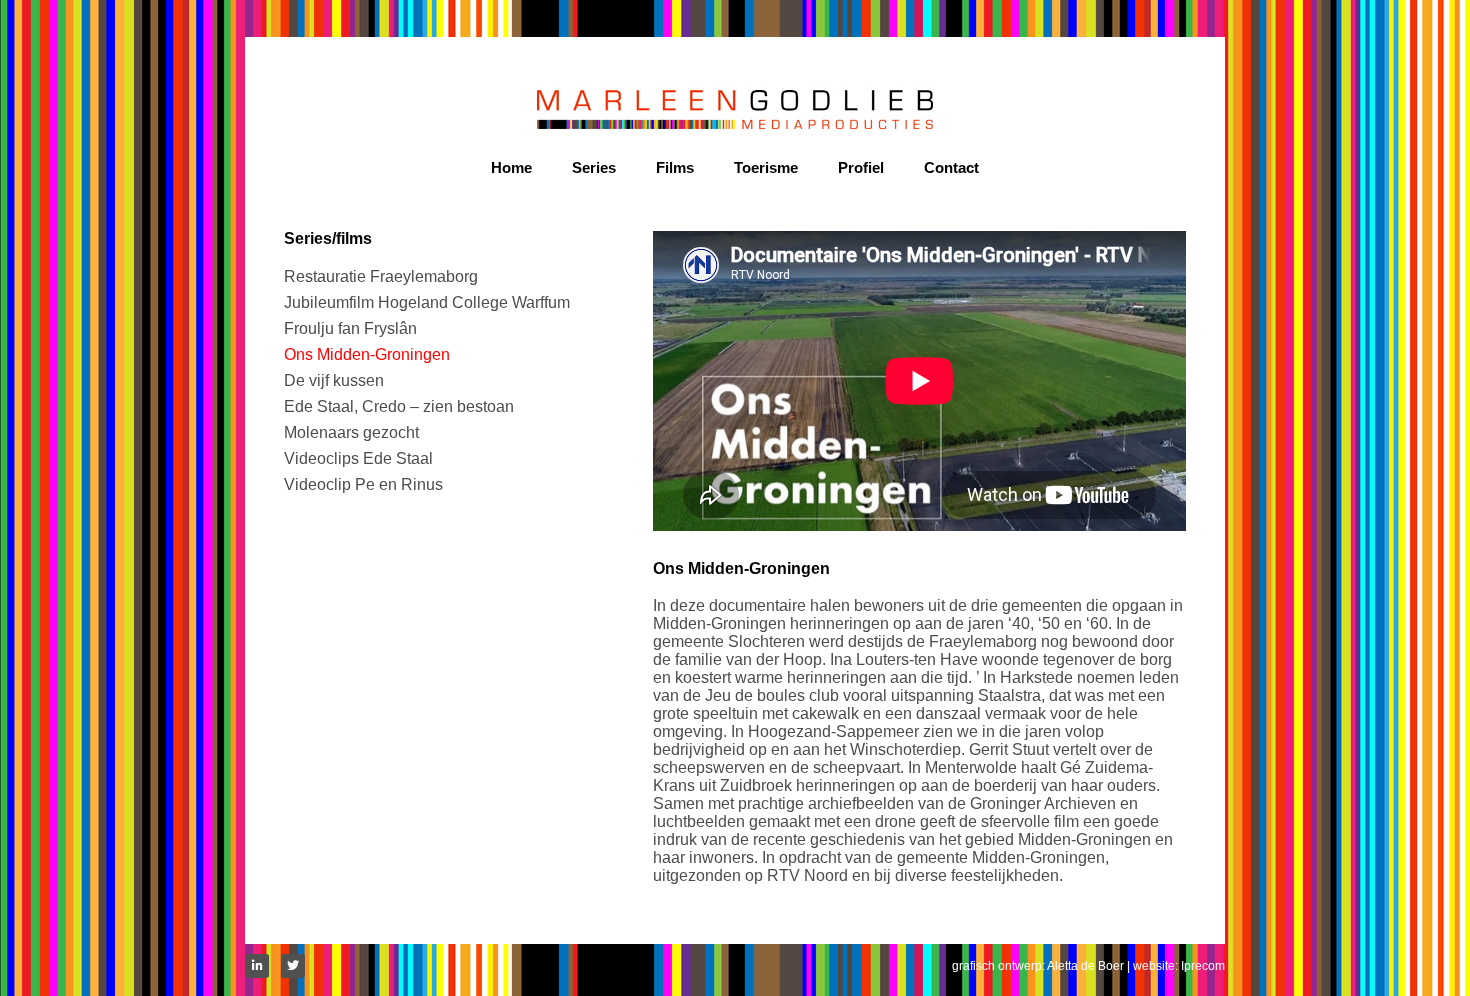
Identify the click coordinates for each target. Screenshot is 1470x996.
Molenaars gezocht (351, 432)
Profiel (861, 167)
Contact (951, 167)
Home (511, 167)
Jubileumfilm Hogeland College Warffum (427, 302)
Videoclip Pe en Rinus (363, 484)
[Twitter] (293, 966)
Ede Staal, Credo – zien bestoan (399, 406)
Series (594, 167)
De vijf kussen (334, 380)
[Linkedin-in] (257, 966)
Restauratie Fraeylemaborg (381, 276)
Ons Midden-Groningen (367, 354)
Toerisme (766, 167)
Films (675, 167)
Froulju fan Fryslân (350, 328)
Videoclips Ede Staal (358, 458)
